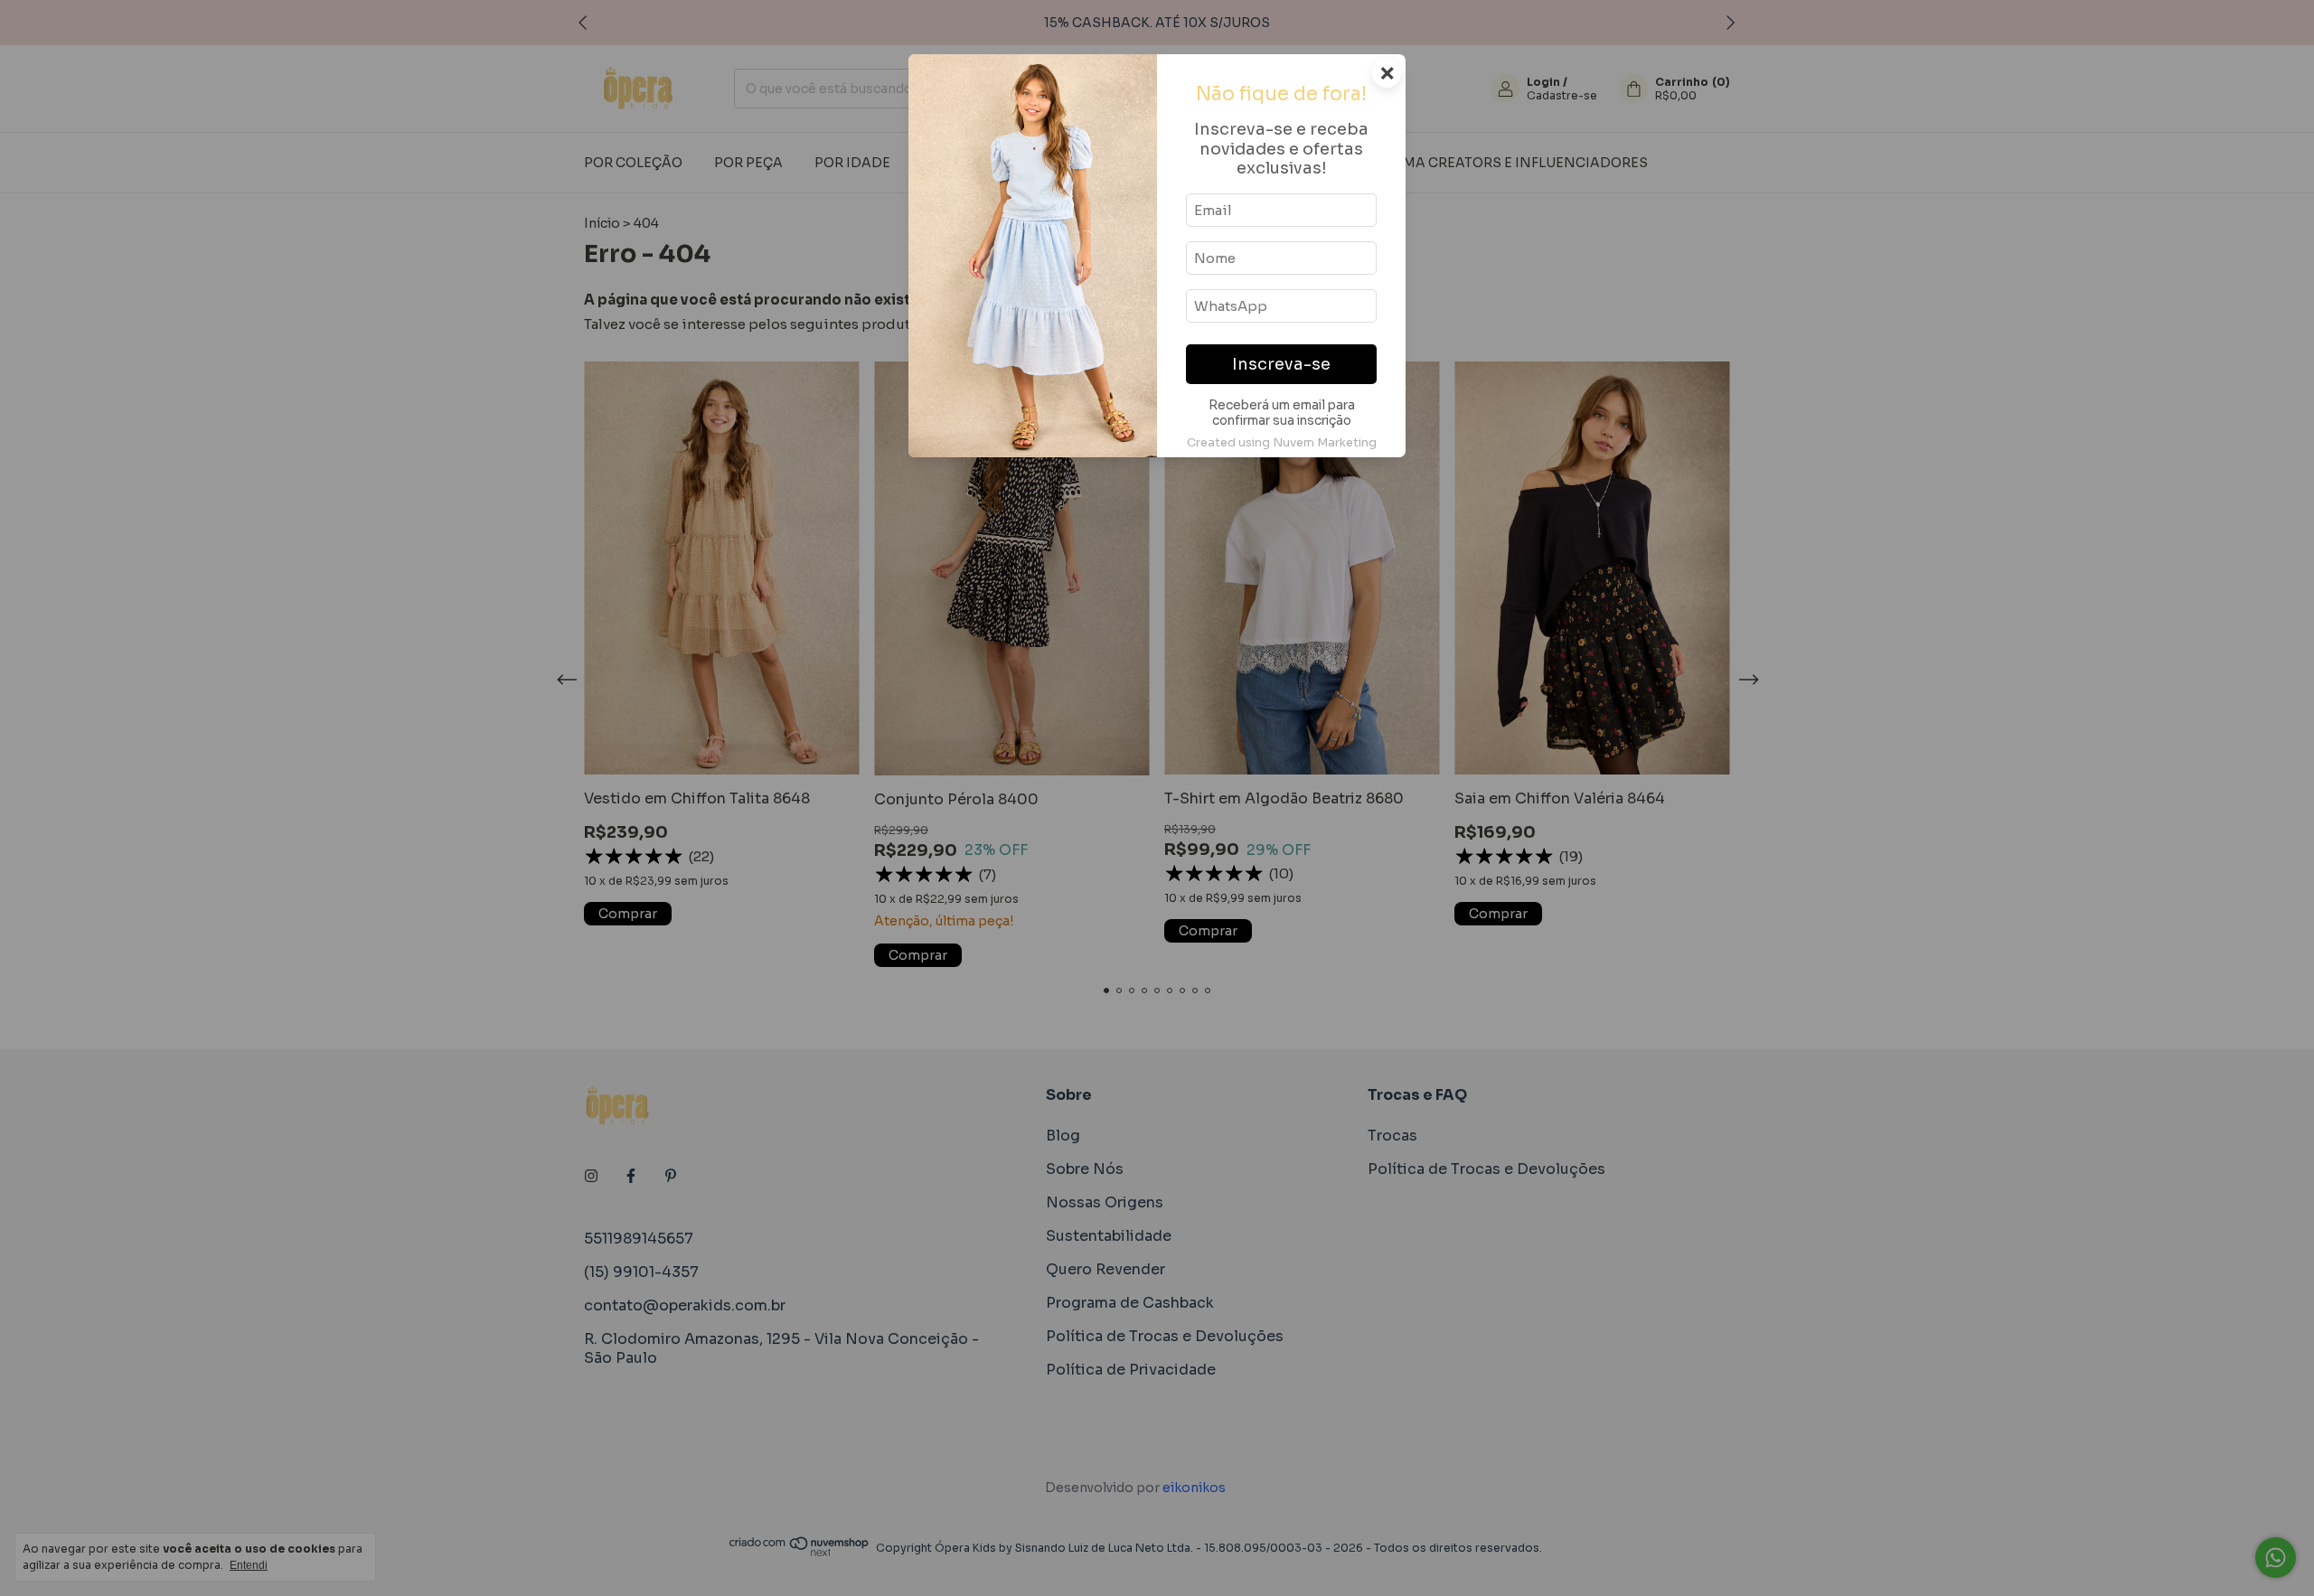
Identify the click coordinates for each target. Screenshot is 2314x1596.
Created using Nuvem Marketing (1282, 443)
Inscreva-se (1281, 364)
